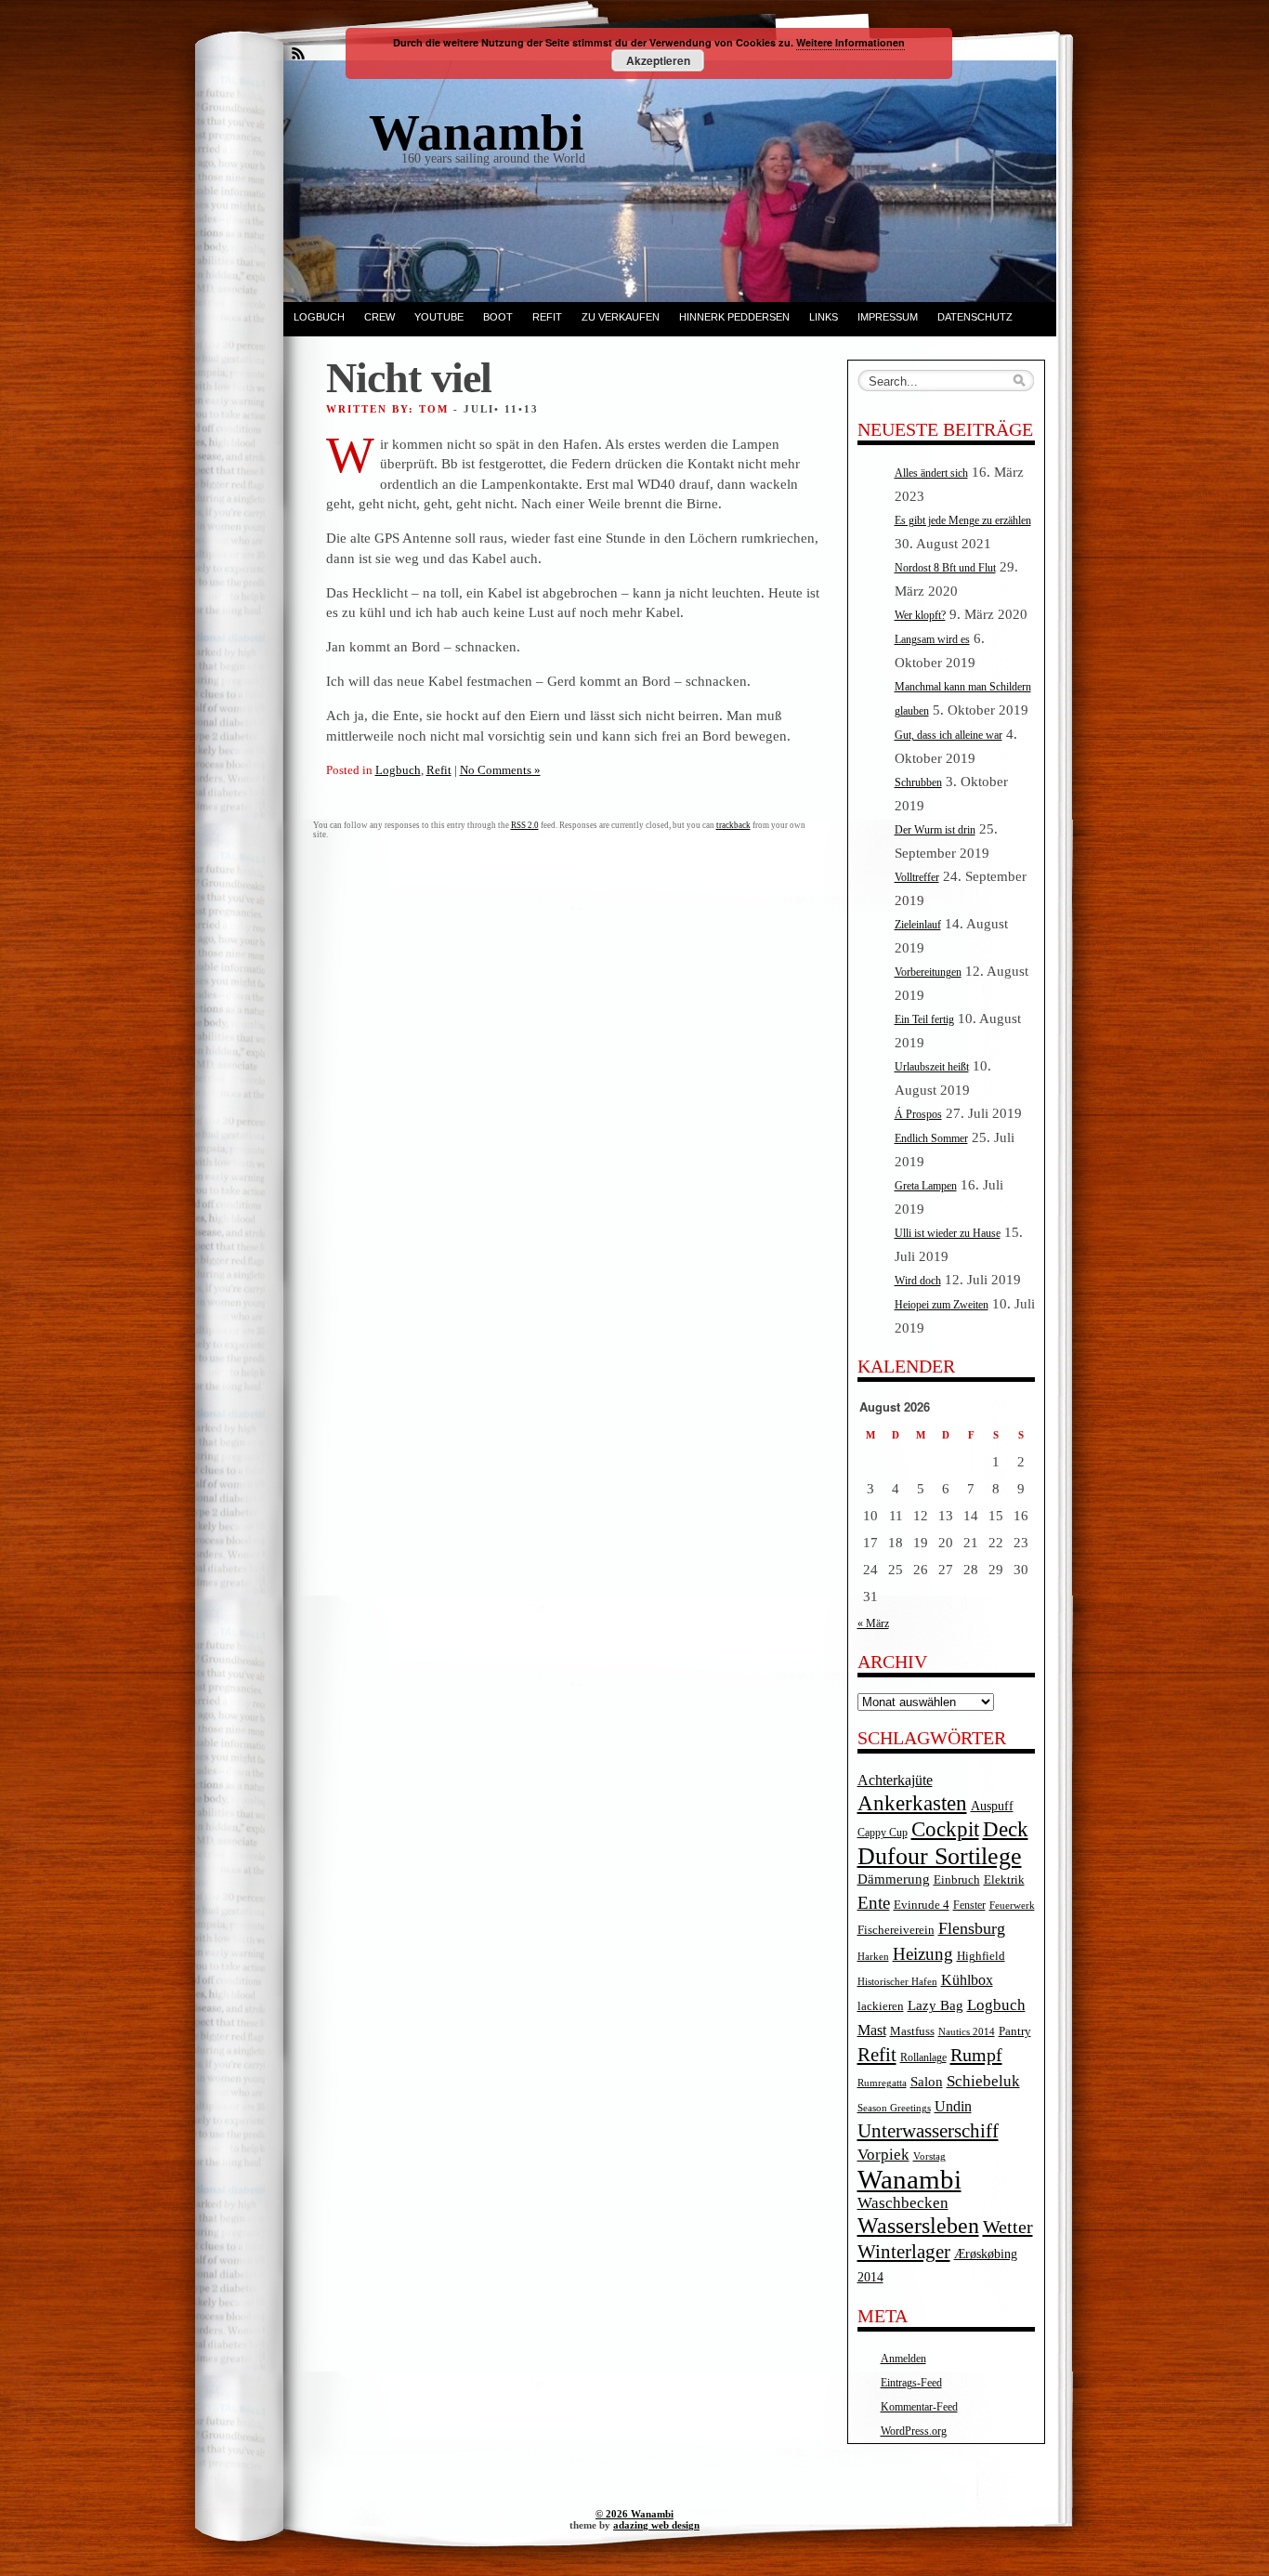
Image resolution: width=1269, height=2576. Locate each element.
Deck (1006, 1829)
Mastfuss (912, 2031)
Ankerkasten (912, 1803)
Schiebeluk (983, 2081)
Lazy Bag (935, 2005)
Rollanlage (923, 2058)
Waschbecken (903, 2203)
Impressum (888, 317)
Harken (873, 1957)
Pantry (1015, 2031)
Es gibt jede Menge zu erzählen (963, 520)
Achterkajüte (895, 1780)
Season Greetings (894, 2108)
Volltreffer (917, 877)
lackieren (881, 2006)
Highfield (981, 1956)
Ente (874, 1903)
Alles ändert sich (931, 473)
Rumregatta (882, 2083)
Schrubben (918, 782)
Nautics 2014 (967, 2032)
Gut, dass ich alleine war (948, 735)
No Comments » (500, 770)
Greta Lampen (926, 1186)
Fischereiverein (896, 1930)
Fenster (969, 1906)
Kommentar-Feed (919, 2407)
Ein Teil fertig (924, 1019)
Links (824, 317)
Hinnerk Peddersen (734, 317)
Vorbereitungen (928, 972)
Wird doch (918, 1281)
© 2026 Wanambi (634, 2514)
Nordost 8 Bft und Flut (945, 568)
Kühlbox (967, 1980)
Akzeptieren (658, 60)
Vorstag (929, 2156)
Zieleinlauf (918, 925)
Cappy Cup (883, 1833)
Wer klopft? (920, 615)
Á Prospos (918, 1114)
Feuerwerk (1012, 1906)
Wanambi (909, 2179)
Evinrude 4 (922, 1905)
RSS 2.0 (525, 825)
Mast (872, 2030)
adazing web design (656, 2525)
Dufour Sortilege (940, 1856)
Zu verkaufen (621, 317)
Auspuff (992, 1806)
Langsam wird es (932, 639)
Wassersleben (918, 2226)
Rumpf (976, 2055)
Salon (927, 2082)
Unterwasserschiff (928, 2131)
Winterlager (904, 2252)
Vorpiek (883, 2155)
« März (873, 1623)
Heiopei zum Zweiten (942, 1305)
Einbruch (957, 1879)
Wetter (1008, 2227)
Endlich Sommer (931, 1138)
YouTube (439, 317)
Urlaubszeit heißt (932, 1067)
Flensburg (972, 1928)
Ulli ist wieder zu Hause (948, 1233)
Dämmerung (894, 1879)
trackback (733, 825)
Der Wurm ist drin (935, 830)
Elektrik (1004, 1879)
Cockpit (945, 1829)
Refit (547, 317)
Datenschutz (975, 317)
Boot (498, 317)
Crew (379, 317)
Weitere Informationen (850, 42)
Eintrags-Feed (911, 2383)
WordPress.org (914, 2431)
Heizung (923, 1954)
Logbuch (319, 317)
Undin (953, 2106)
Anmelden (903, 2359)
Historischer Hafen (897, 1982)
